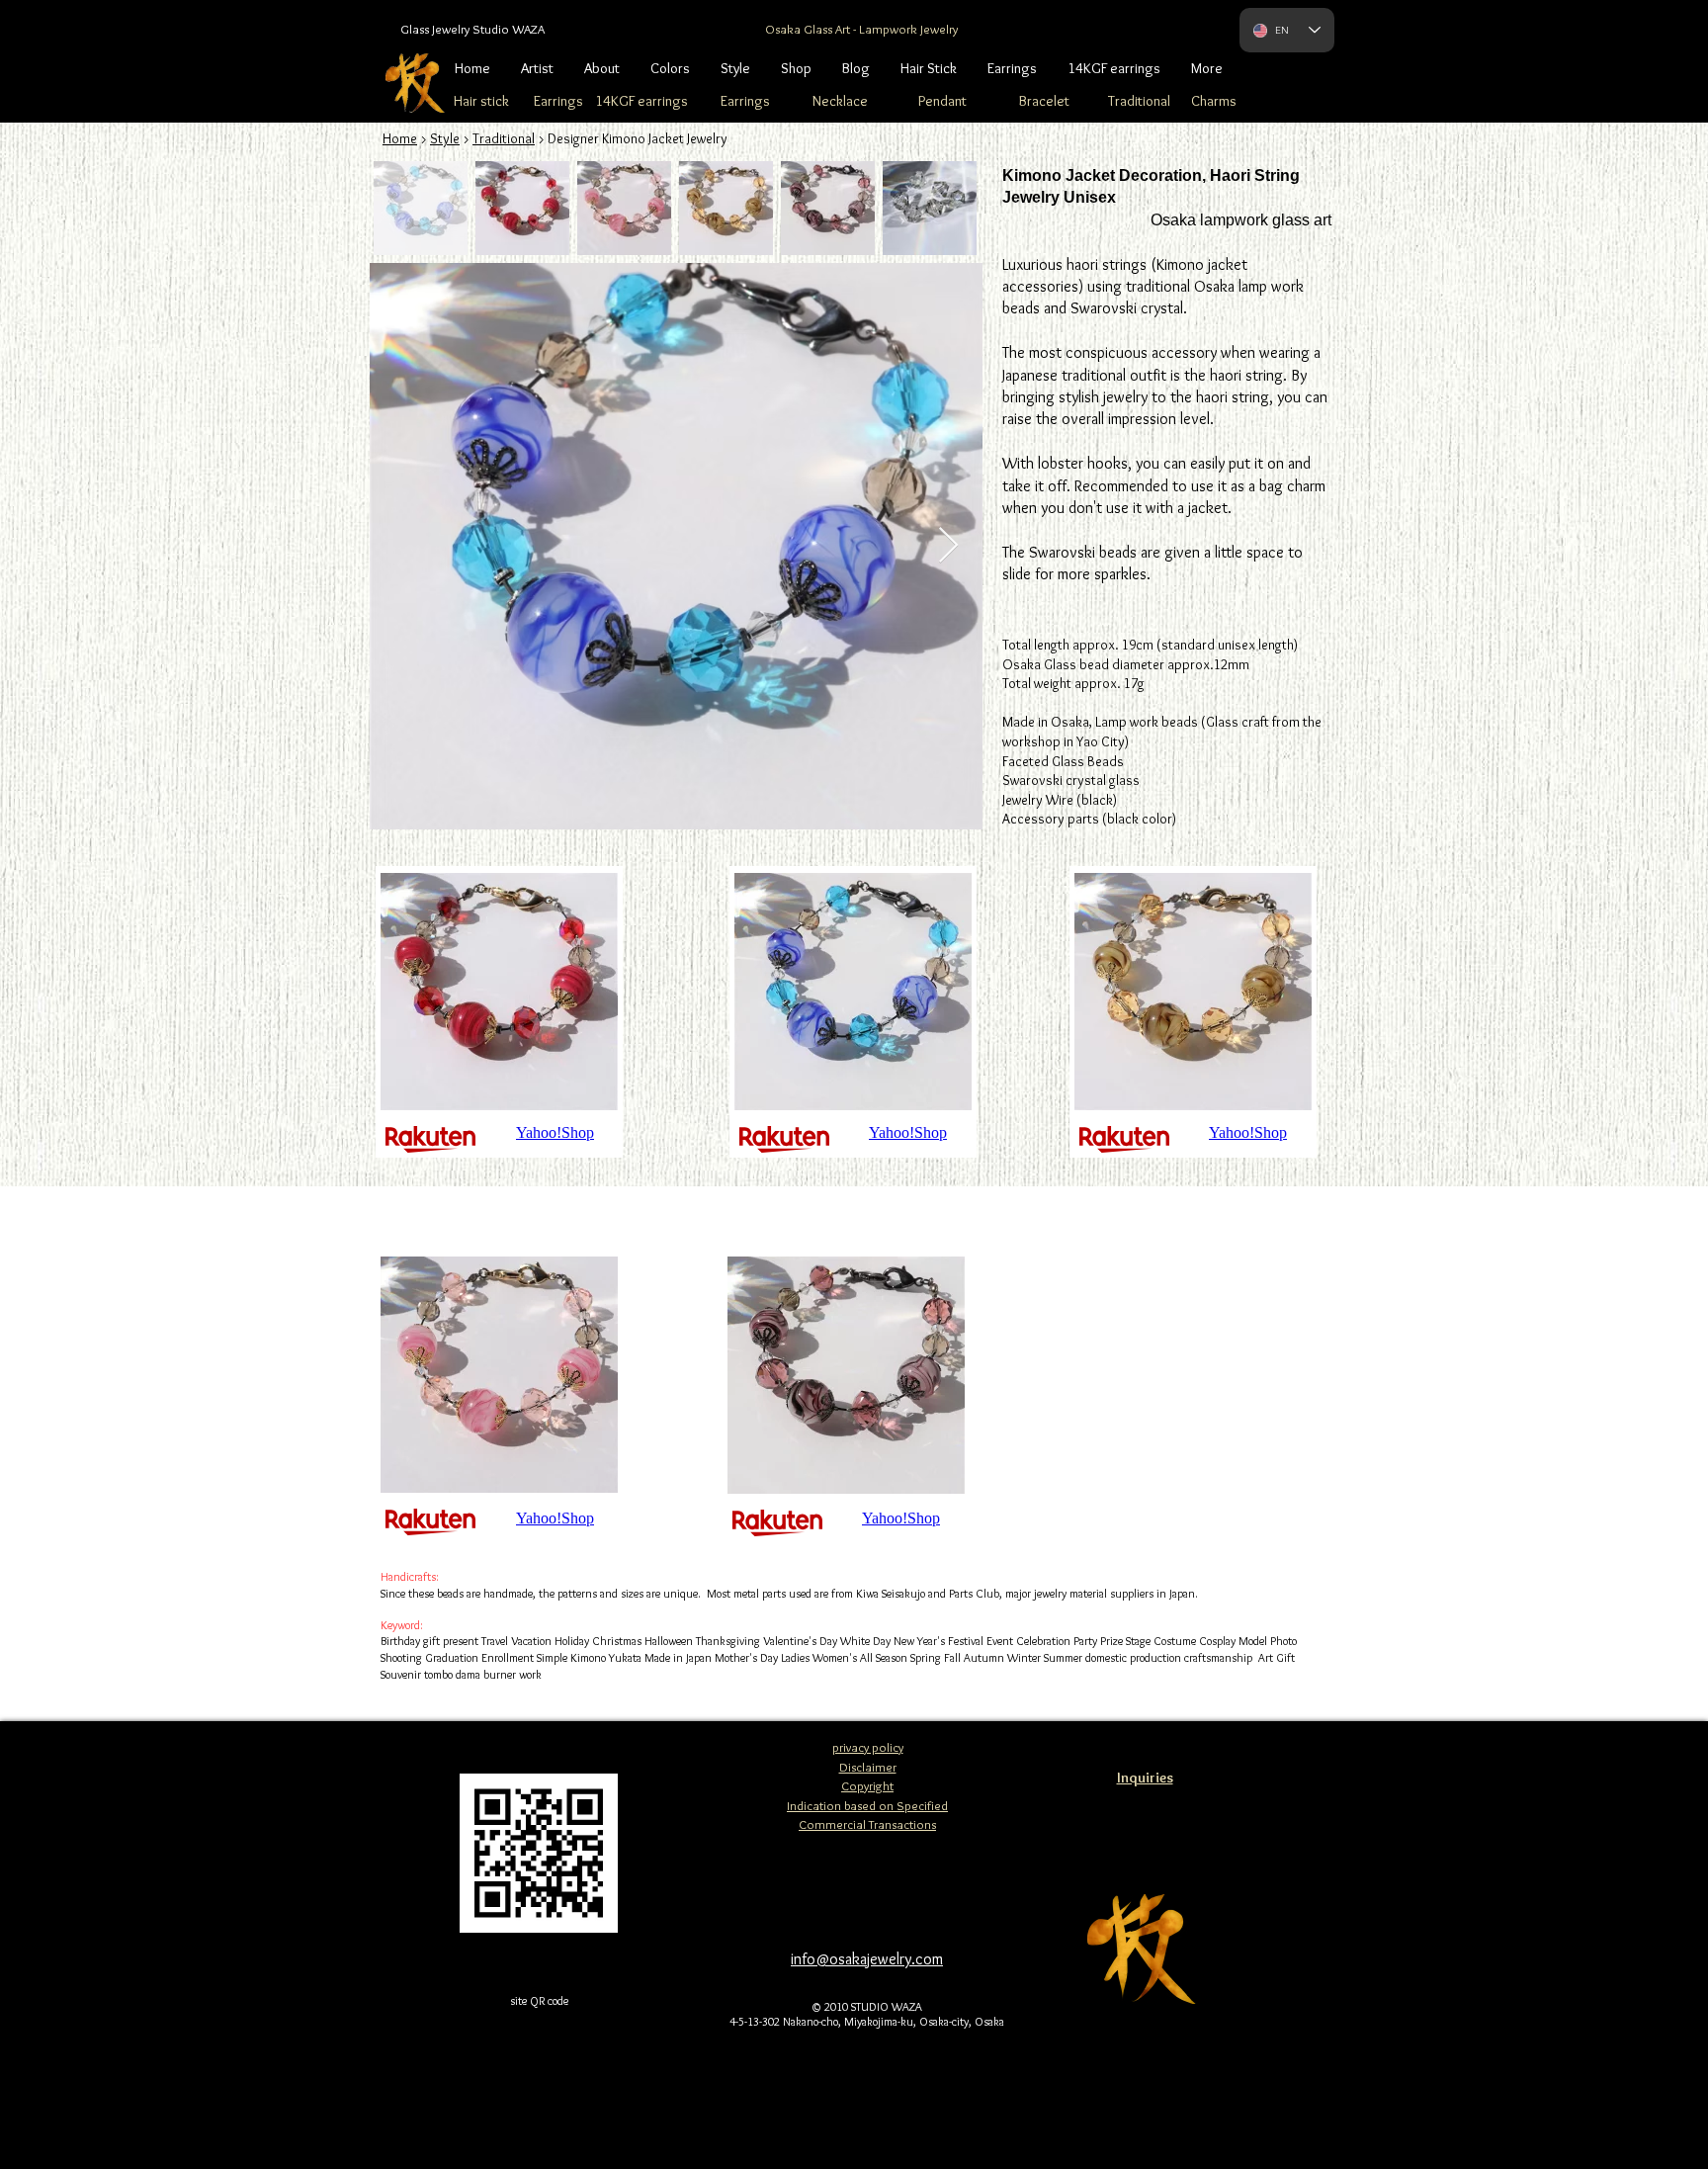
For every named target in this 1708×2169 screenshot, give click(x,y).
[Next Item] (948, 546)
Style (445, 138)
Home (400, 138)
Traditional (504, 138)
